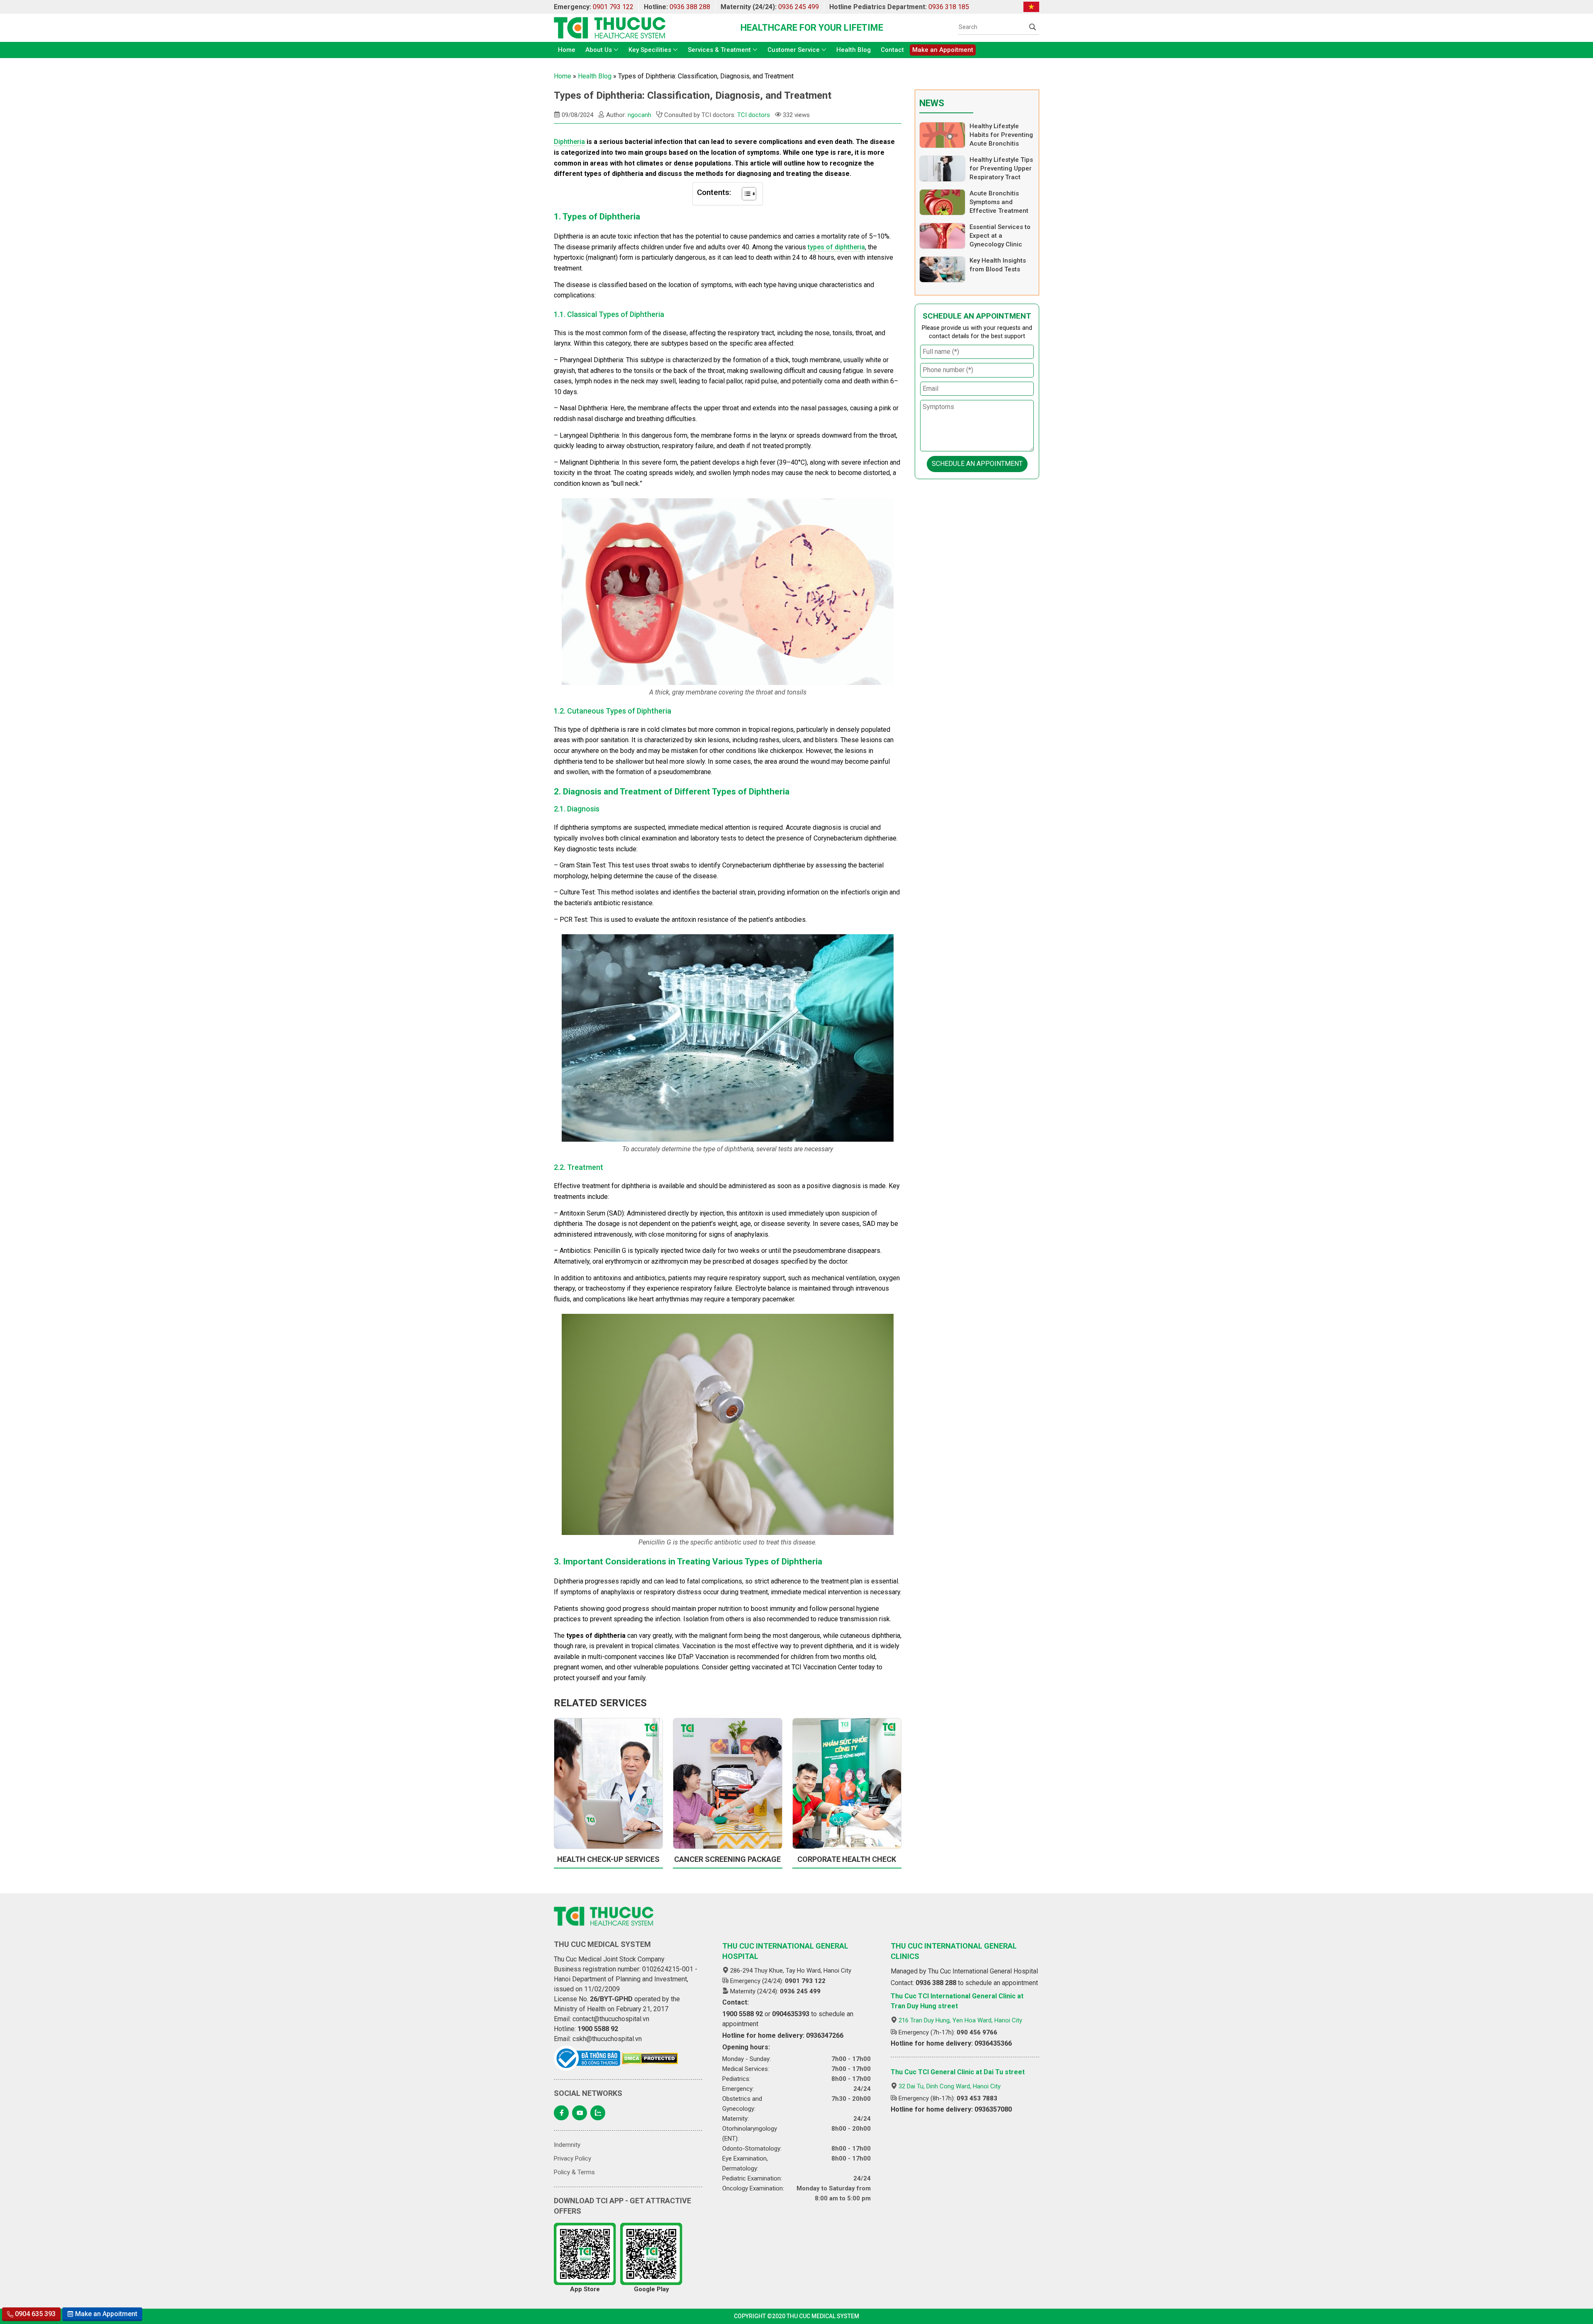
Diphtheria (569, 142)
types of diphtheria (836, 247)
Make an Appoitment (943, 50)
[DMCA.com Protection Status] (650, 2058)
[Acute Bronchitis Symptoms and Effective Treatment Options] (942, 202)
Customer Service (794, 50)
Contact (892, 50)
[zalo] (598, 2113)
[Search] (1033, 27)
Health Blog (854, 50)
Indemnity (567, 2145)
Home (567, 50)
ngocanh (639, 115)
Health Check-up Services (608, 1859)
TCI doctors (754, 115)
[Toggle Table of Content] (745, 194)
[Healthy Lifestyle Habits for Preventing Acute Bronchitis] (942, 135)
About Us (599, 50)
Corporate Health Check (847, 1859)
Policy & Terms (574, 2172)
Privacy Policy (572, 2158)
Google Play (652, 2289)
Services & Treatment (719, 50)
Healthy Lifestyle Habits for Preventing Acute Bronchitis (1001, 135)
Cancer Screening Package (727, 1859)
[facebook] (561, 2113)
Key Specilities (650, 50)
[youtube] (580, 2113)
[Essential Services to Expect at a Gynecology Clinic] (942, 236)
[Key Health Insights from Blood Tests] (942, 269)
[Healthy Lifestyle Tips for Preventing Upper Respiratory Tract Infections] (942, 169)
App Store (585, 2289)
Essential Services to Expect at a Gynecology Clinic (1000, 236)
